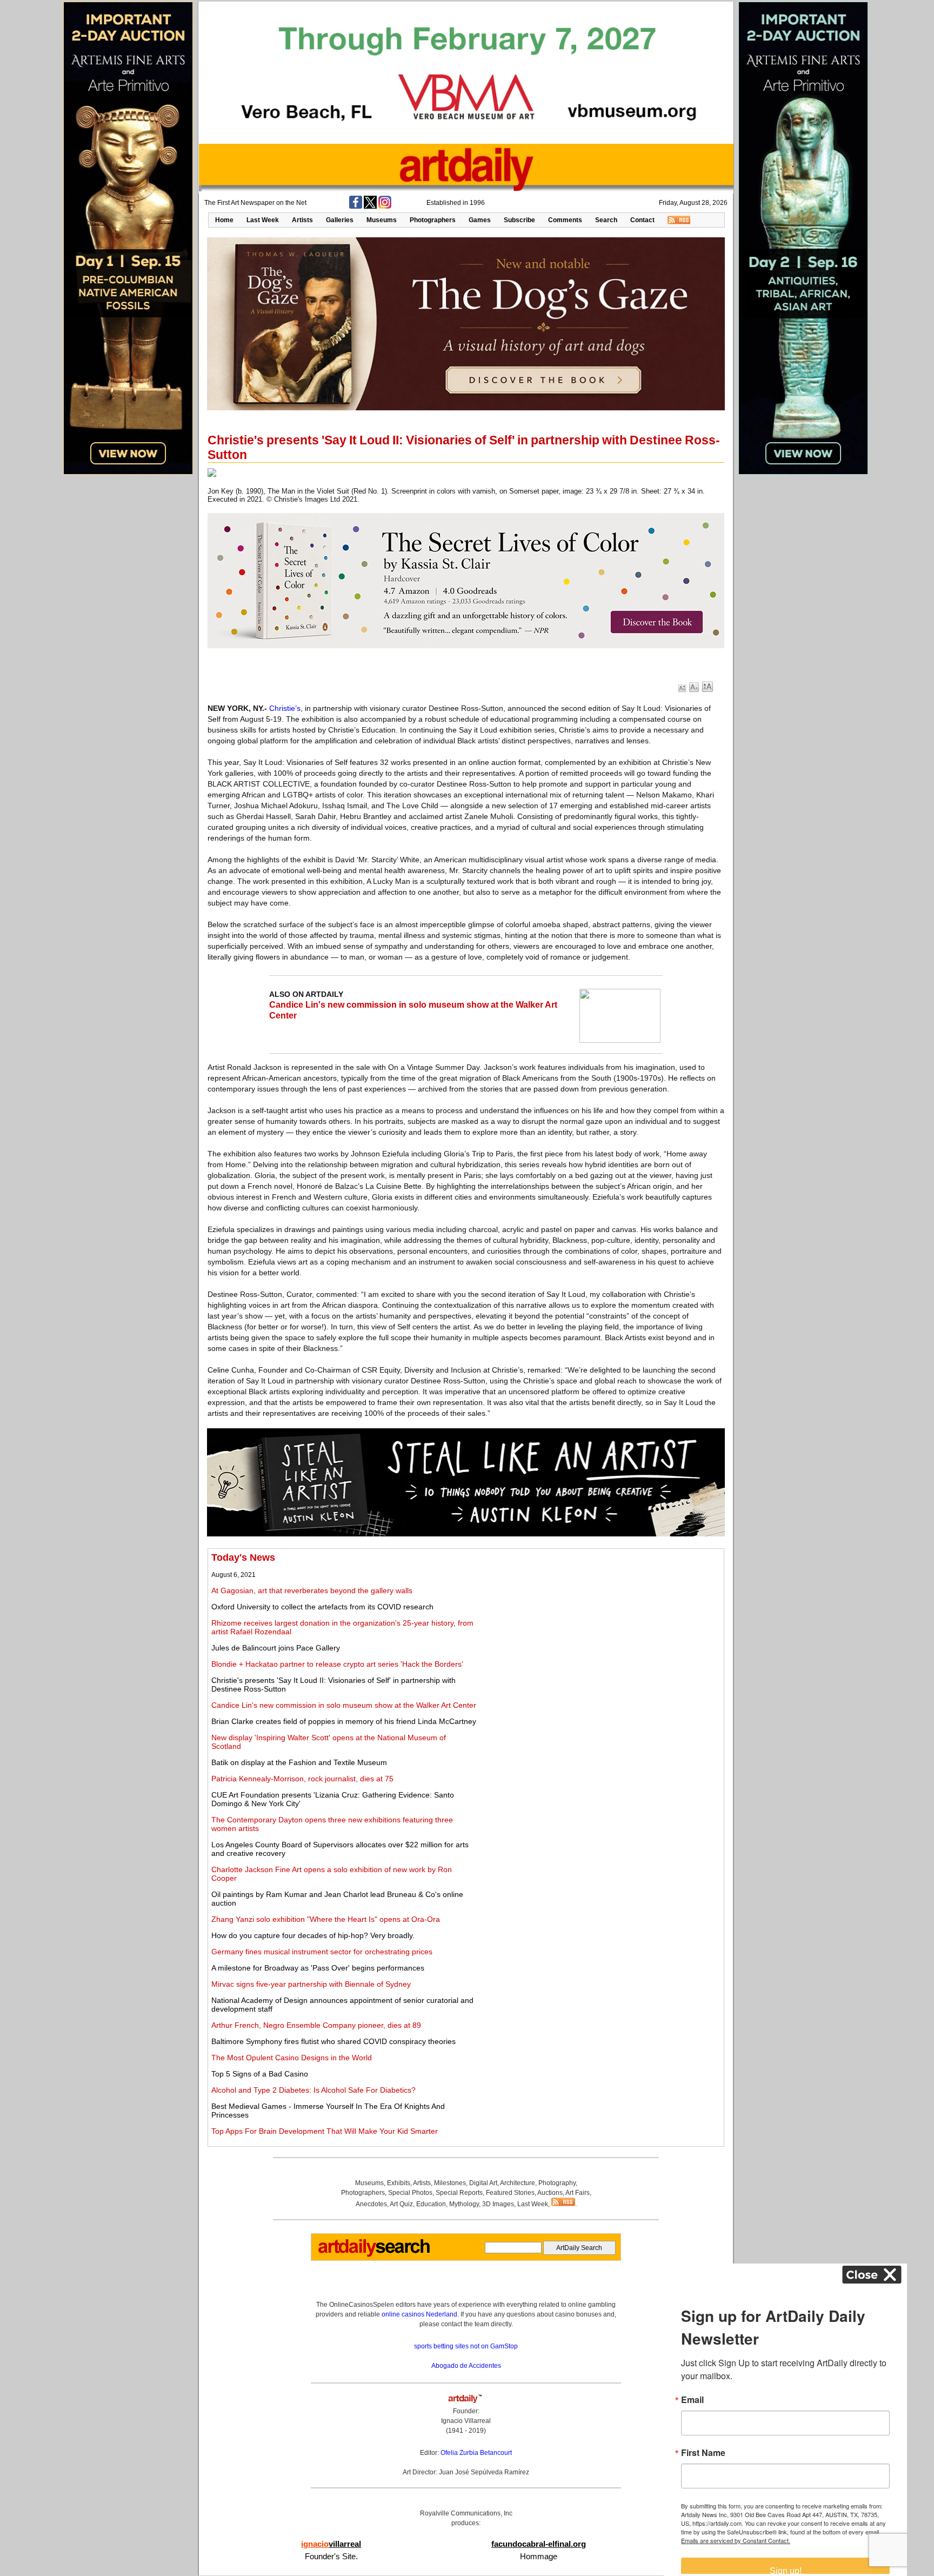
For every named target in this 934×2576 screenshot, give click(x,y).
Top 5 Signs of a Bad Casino (260, 2074)
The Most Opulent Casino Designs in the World (292, 2058)
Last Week (263, 220)
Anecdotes (371, 2204)
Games (480, 220)
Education (431, 2204)
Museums (382, 220)
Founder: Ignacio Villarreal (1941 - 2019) (466, 2421)
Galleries (340, 220)
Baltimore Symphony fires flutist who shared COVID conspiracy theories (333, 2041)
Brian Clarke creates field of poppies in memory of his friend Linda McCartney (344, 1721)
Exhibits (399, 2183)
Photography (557, 2183)
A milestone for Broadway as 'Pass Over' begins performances (318, 1968)
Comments (565, 220)
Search (606, 220)
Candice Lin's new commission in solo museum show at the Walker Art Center (344, 1705)
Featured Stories (510, 2193)
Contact (642, 220)
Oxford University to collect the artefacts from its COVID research (322, 1607)
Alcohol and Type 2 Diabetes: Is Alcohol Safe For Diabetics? (313, 2090)
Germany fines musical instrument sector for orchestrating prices (322, 1952)
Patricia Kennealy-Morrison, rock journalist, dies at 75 (302, 1779)
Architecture (518, 2183)
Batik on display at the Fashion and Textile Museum (299, 1762)
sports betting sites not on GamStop (466, 2346)
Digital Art (483, 2183)
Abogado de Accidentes (466, 2366)
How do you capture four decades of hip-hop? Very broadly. (313, 1935)
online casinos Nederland (419, 2314)
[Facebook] (356, 207)
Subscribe (519, 220)
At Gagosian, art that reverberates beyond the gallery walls (312, 1590)
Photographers (433, 220)
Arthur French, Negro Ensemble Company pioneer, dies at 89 (316, 2025)
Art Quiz (401, 2204)
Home (224, 220)
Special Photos (410, 2193)
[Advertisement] (601, 1628)
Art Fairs (578, 2193)
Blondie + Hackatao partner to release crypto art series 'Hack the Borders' (337, 1664)
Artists (302, 220)
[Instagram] (385, 207)
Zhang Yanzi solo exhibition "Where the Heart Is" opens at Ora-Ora (326, 1919)
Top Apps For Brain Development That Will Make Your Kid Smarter (325, 2131)
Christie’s (285, 708)
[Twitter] (370, 207)
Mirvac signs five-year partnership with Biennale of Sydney (311, 1984)
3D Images (498, 2204)
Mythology (464, 2204)
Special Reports (459, 2193)
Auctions (550, 2193)
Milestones (450, 2183)
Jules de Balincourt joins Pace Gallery (276, 1648)
